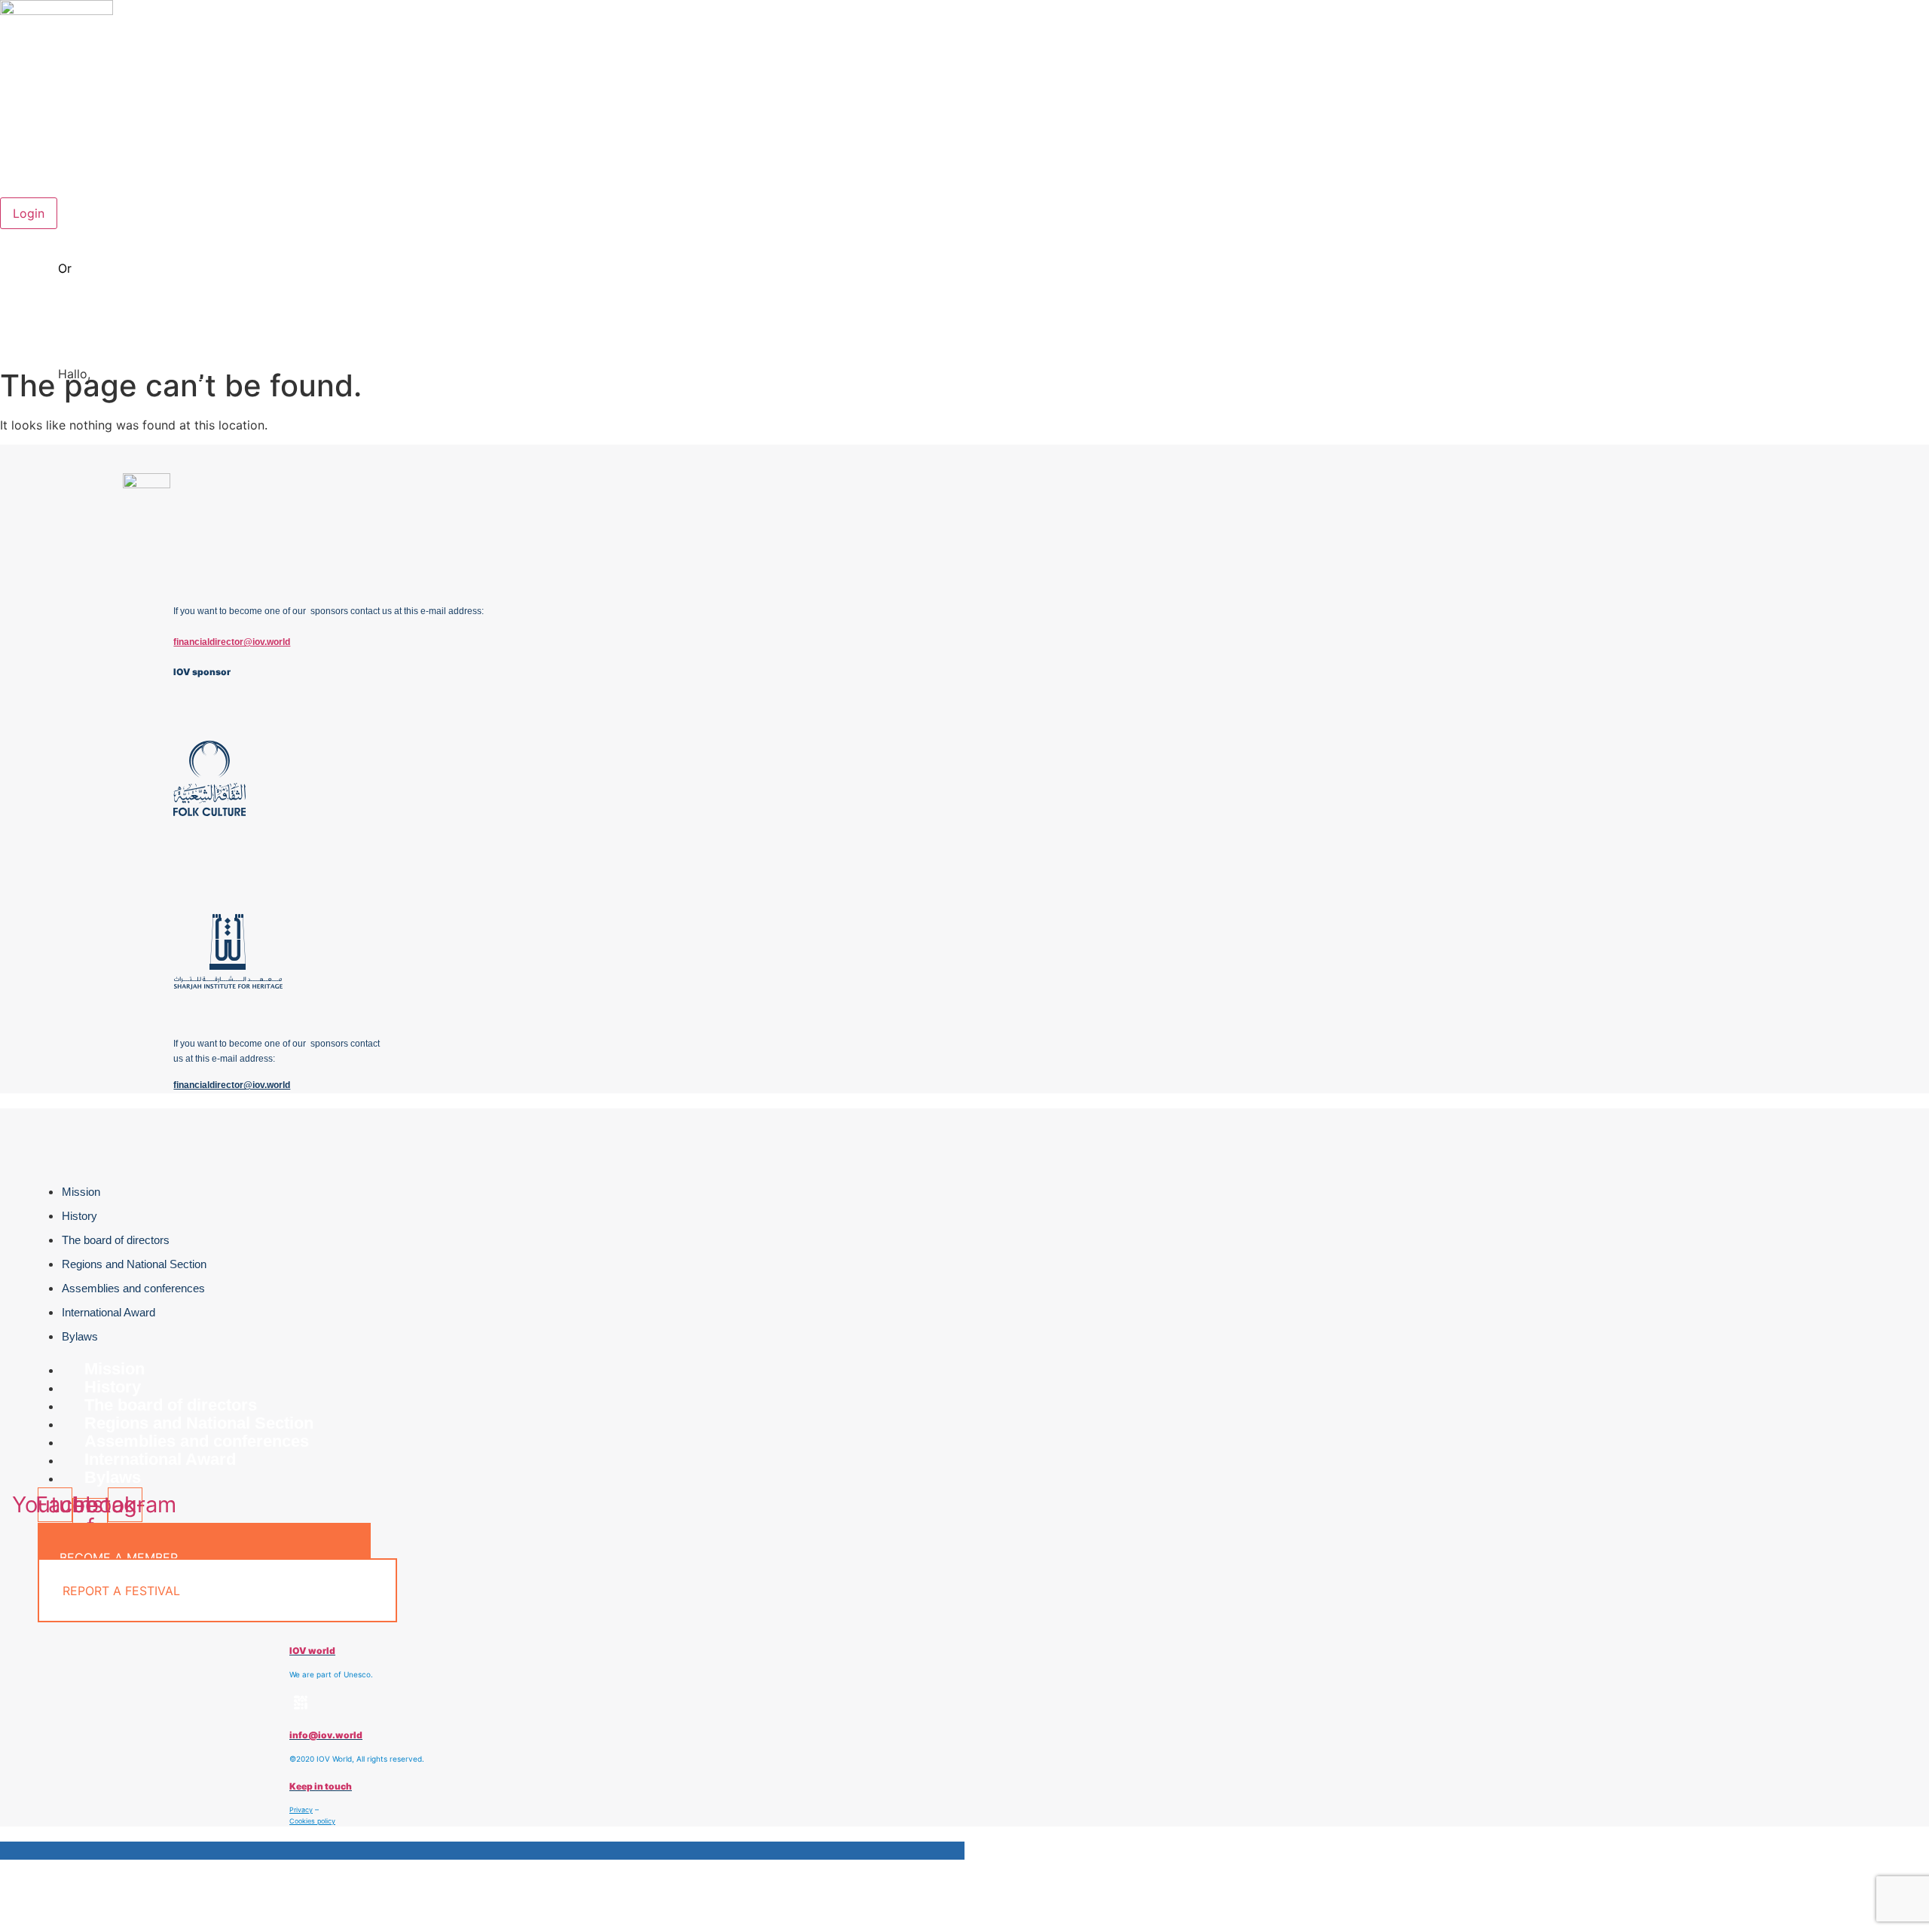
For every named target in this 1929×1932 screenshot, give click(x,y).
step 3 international (1874, 173)
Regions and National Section (134, 1264)
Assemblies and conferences (133, 1288)
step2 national (1888, 137)
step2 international (1876, 155)
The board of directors (116, 1240)
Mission (81, 1192)
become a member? (136, 268)
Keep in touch (321, 1786)
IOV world (312, 1651)
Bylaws (80, 1336)
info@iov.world (326, 1735)
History (79, 1216)
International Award (109, 1312)
